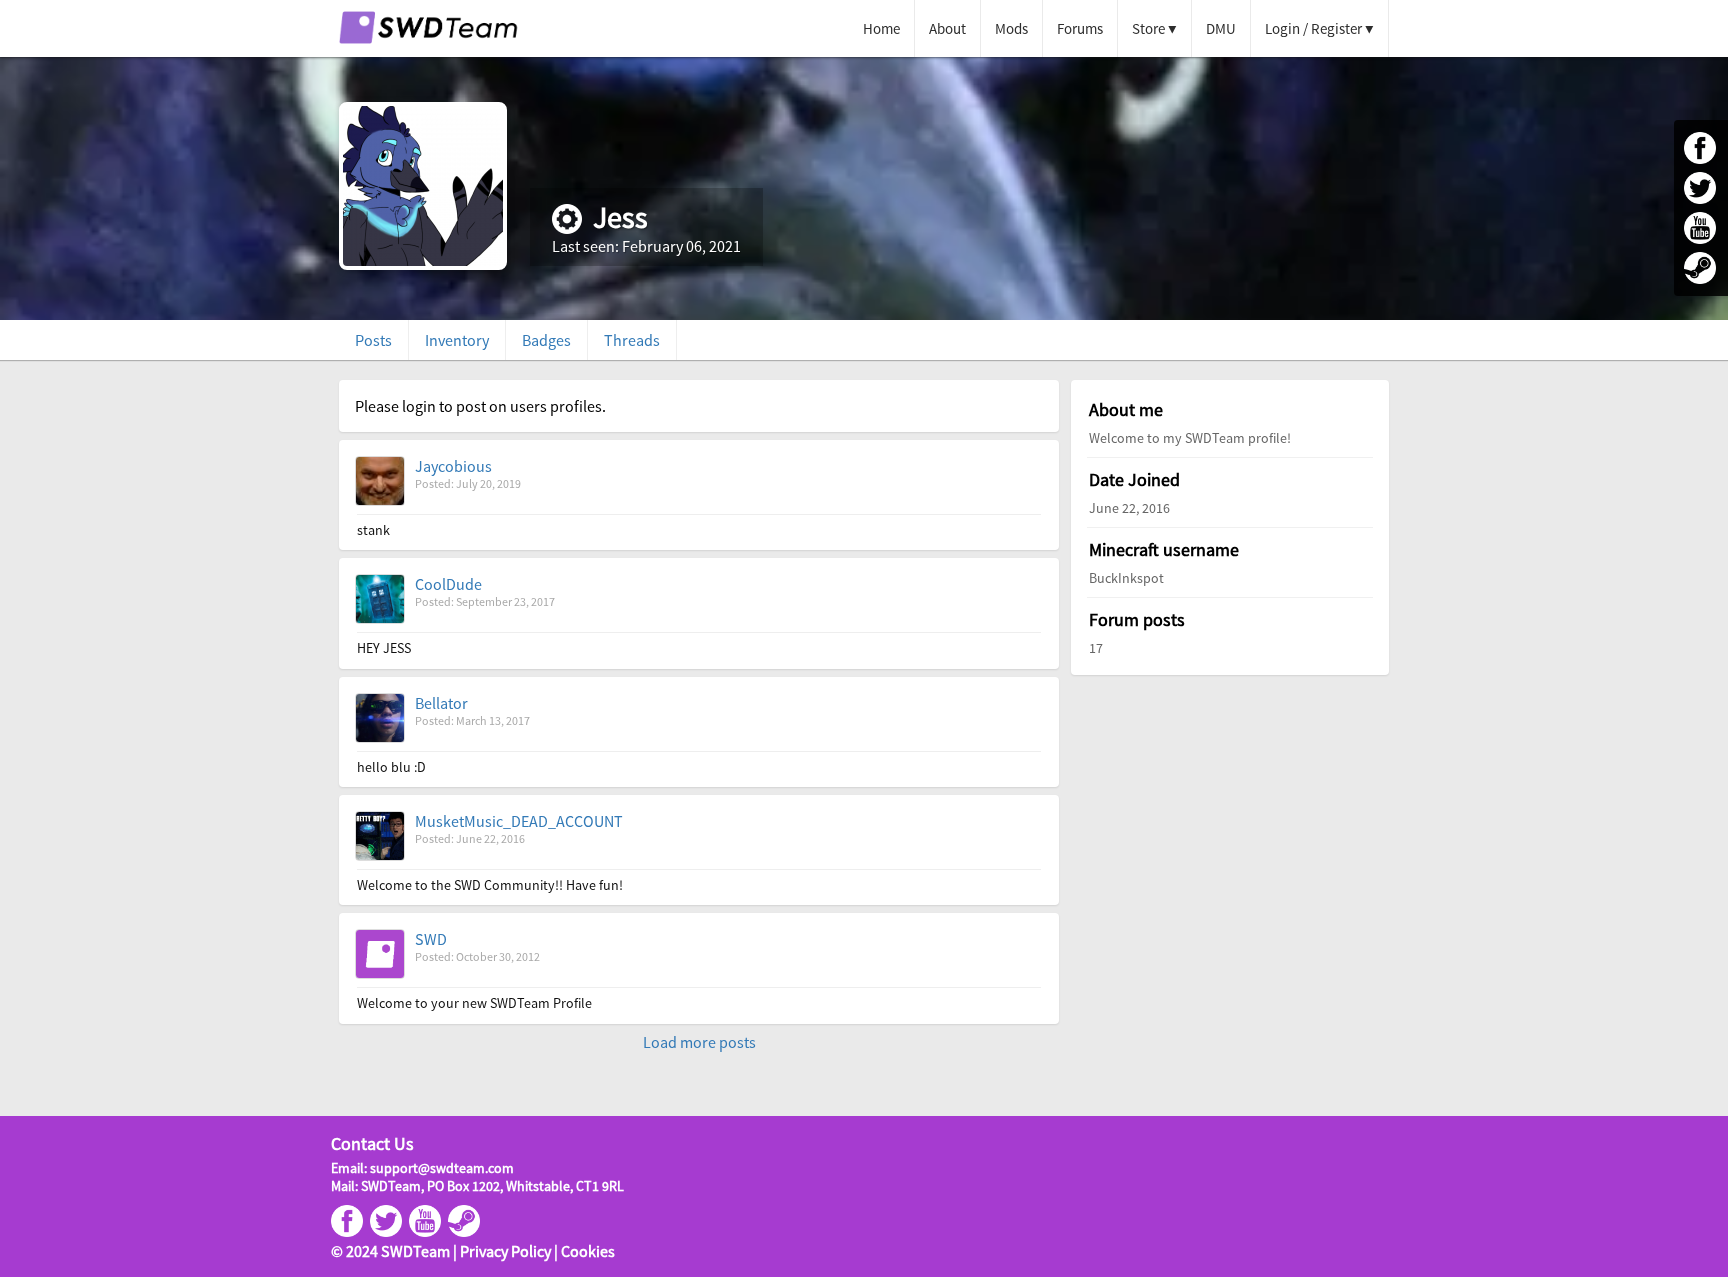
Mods (1011, 28)
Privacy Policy (505, 1251)
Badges (546, 340)
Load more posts (699, 1042)
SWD (431, 939)
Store (1148, 28)
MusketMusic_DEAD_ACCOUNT (519, 821)
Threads (632, 340)
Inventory (457, 340)
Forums (1080, 28)
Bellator (441, 703)
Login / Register (1313, 28)
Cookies (588, 1251)
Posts (373, 340)
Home (881, 28)
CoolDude (448, 584)
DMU (1221, 28)
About (947, 28)
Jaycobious (453, 466)
